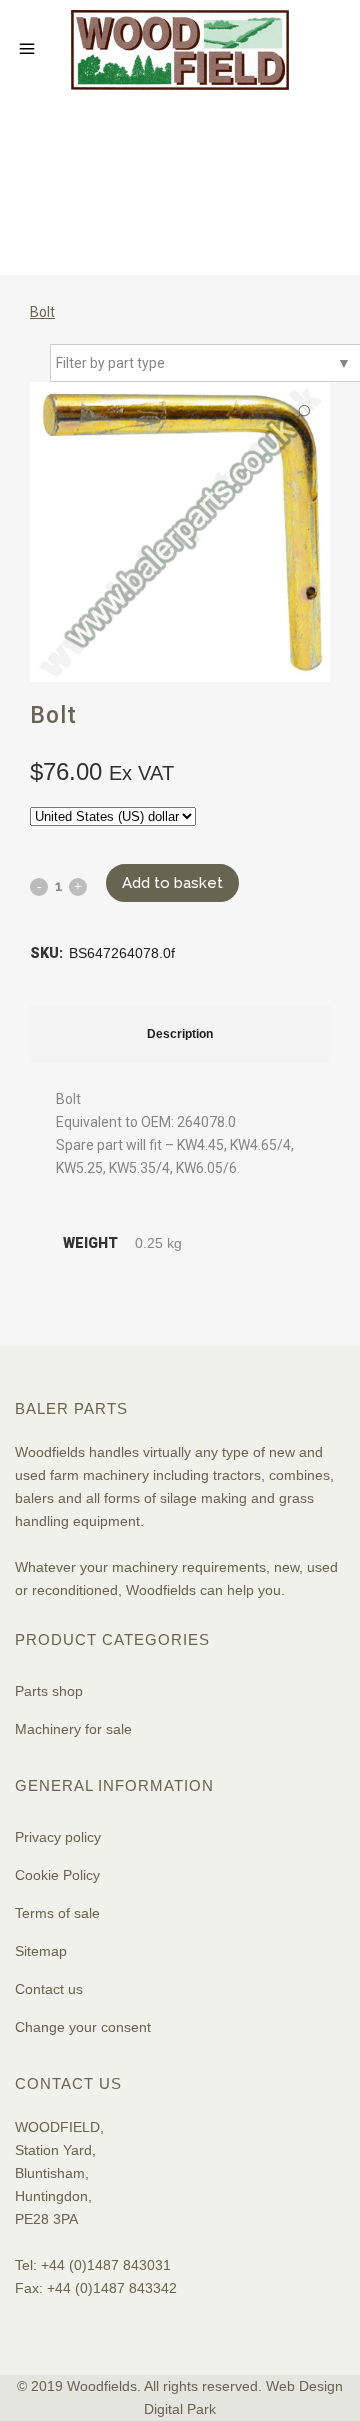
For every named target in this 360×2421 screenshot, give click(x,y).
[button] (303, 412)
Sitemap (41, 1951)
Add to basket (172, 883)
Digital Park (180, 2409)
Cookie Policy (57, 1875)
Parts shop (49, 1691)
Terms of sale (57, 1913)
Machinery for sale (73, 1729)
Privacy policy (58, 1837)
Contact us (49, 1989)
